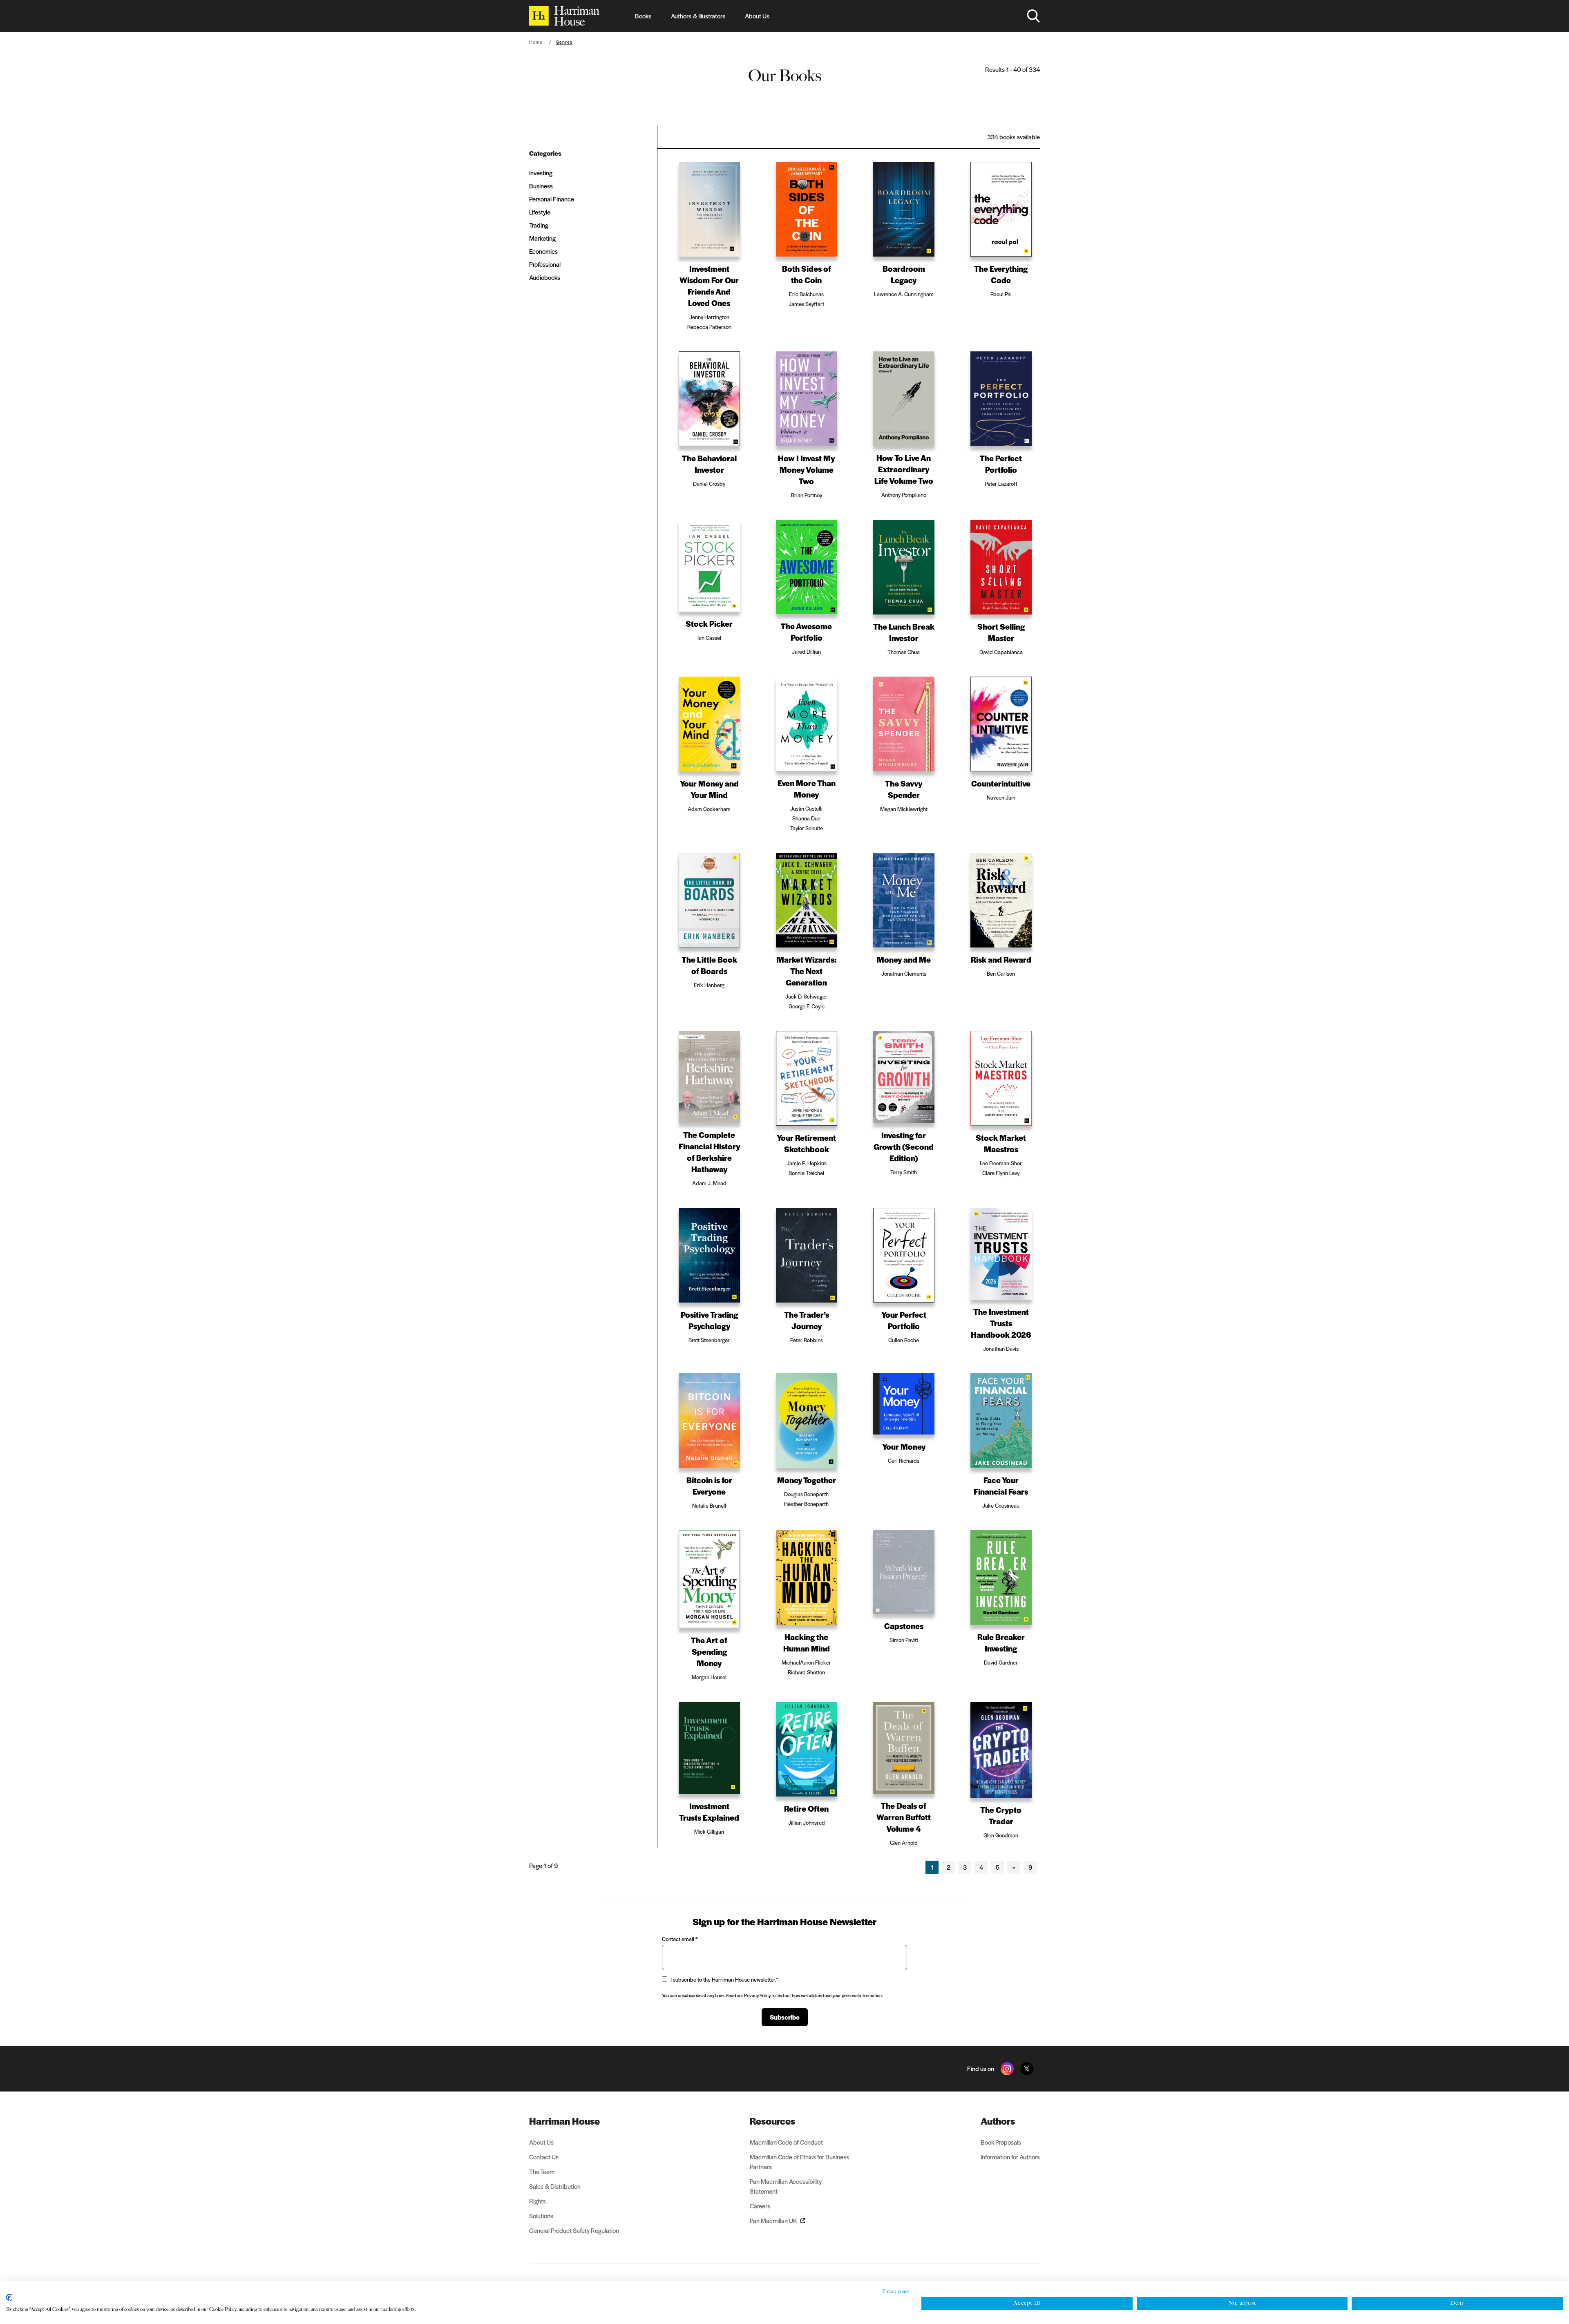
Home (536, 42)
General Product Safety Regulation (574, 2230)
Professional (545, 264)
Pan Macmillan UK (773, 2220)
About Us (757, 16)
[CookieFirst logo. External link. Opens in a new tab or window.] (9, 2297)
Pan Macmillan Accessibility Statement (786, 2186)
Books (643, 16)
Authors (998, 2121)
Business (541, 186)
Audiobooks (545, 277)
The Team (542, 2171)
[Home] (564, 16)
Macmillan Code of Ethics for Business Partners (799, 2162)
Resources (772, 2121)
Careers (760, 2206)
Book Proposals (1001, 2142)
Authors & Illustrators (698, 16)
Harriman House (564, 2121)
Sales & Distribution (555, 2186)
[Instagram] (1007, 2069)
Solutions (541, 2216)
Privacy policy (896, 2291)
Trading (539, 225)
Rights (538, 2201)
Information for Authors (1010, 2157)
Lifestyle (540, 212)
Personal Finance (552, 199)
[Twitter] (1027, 2069)
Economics (543, 251)
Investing (541, 173)
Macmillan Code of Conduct (786, 2142)
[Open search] (1033, 16)
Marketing (542, 238)
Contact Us (544, 2157)
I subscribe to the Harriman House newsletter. (724, 1979)
